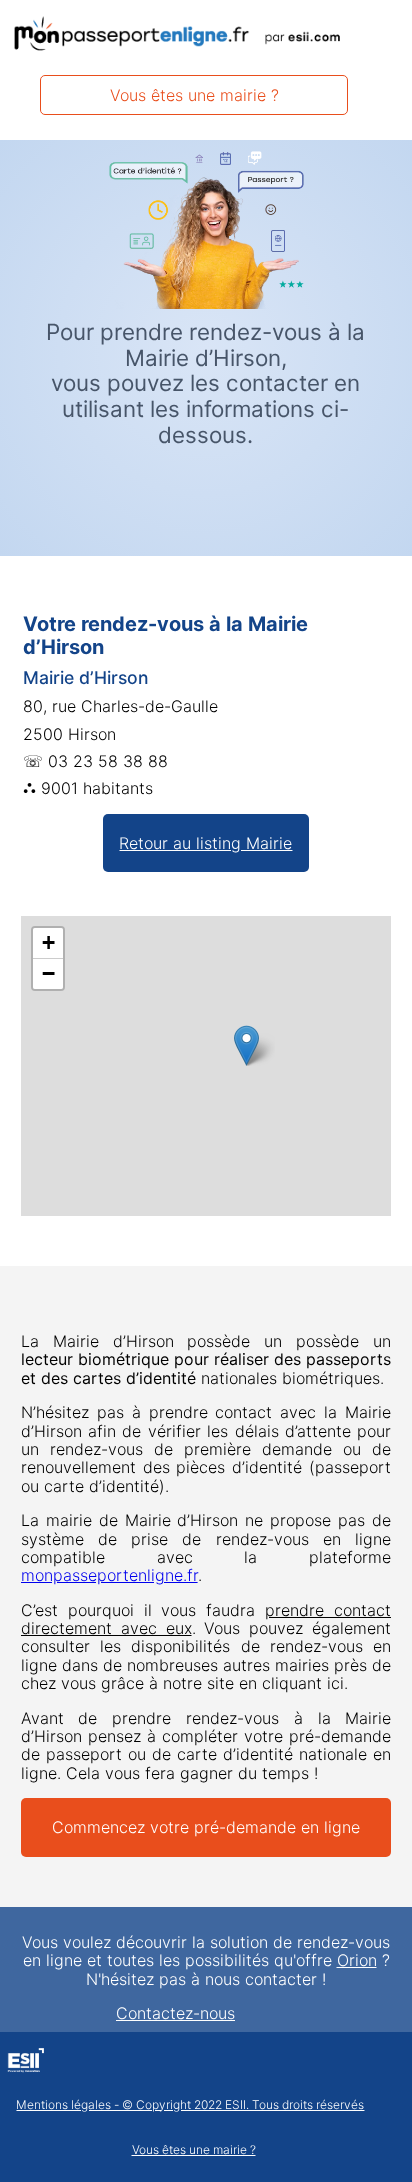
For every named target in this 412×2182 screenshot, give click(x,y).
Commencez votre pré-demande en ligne (206, 1827)
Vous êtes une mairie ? (194, 95)
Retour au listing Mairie (205, 843)
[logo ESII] (25, 2063)
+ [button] (48, 942)
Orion (357, 1960)
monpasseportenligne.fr (109, 1575)
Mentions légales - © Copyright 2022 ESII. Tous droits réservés (190, 2105)
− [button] (48, 973)
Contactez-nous (175, 2013)
